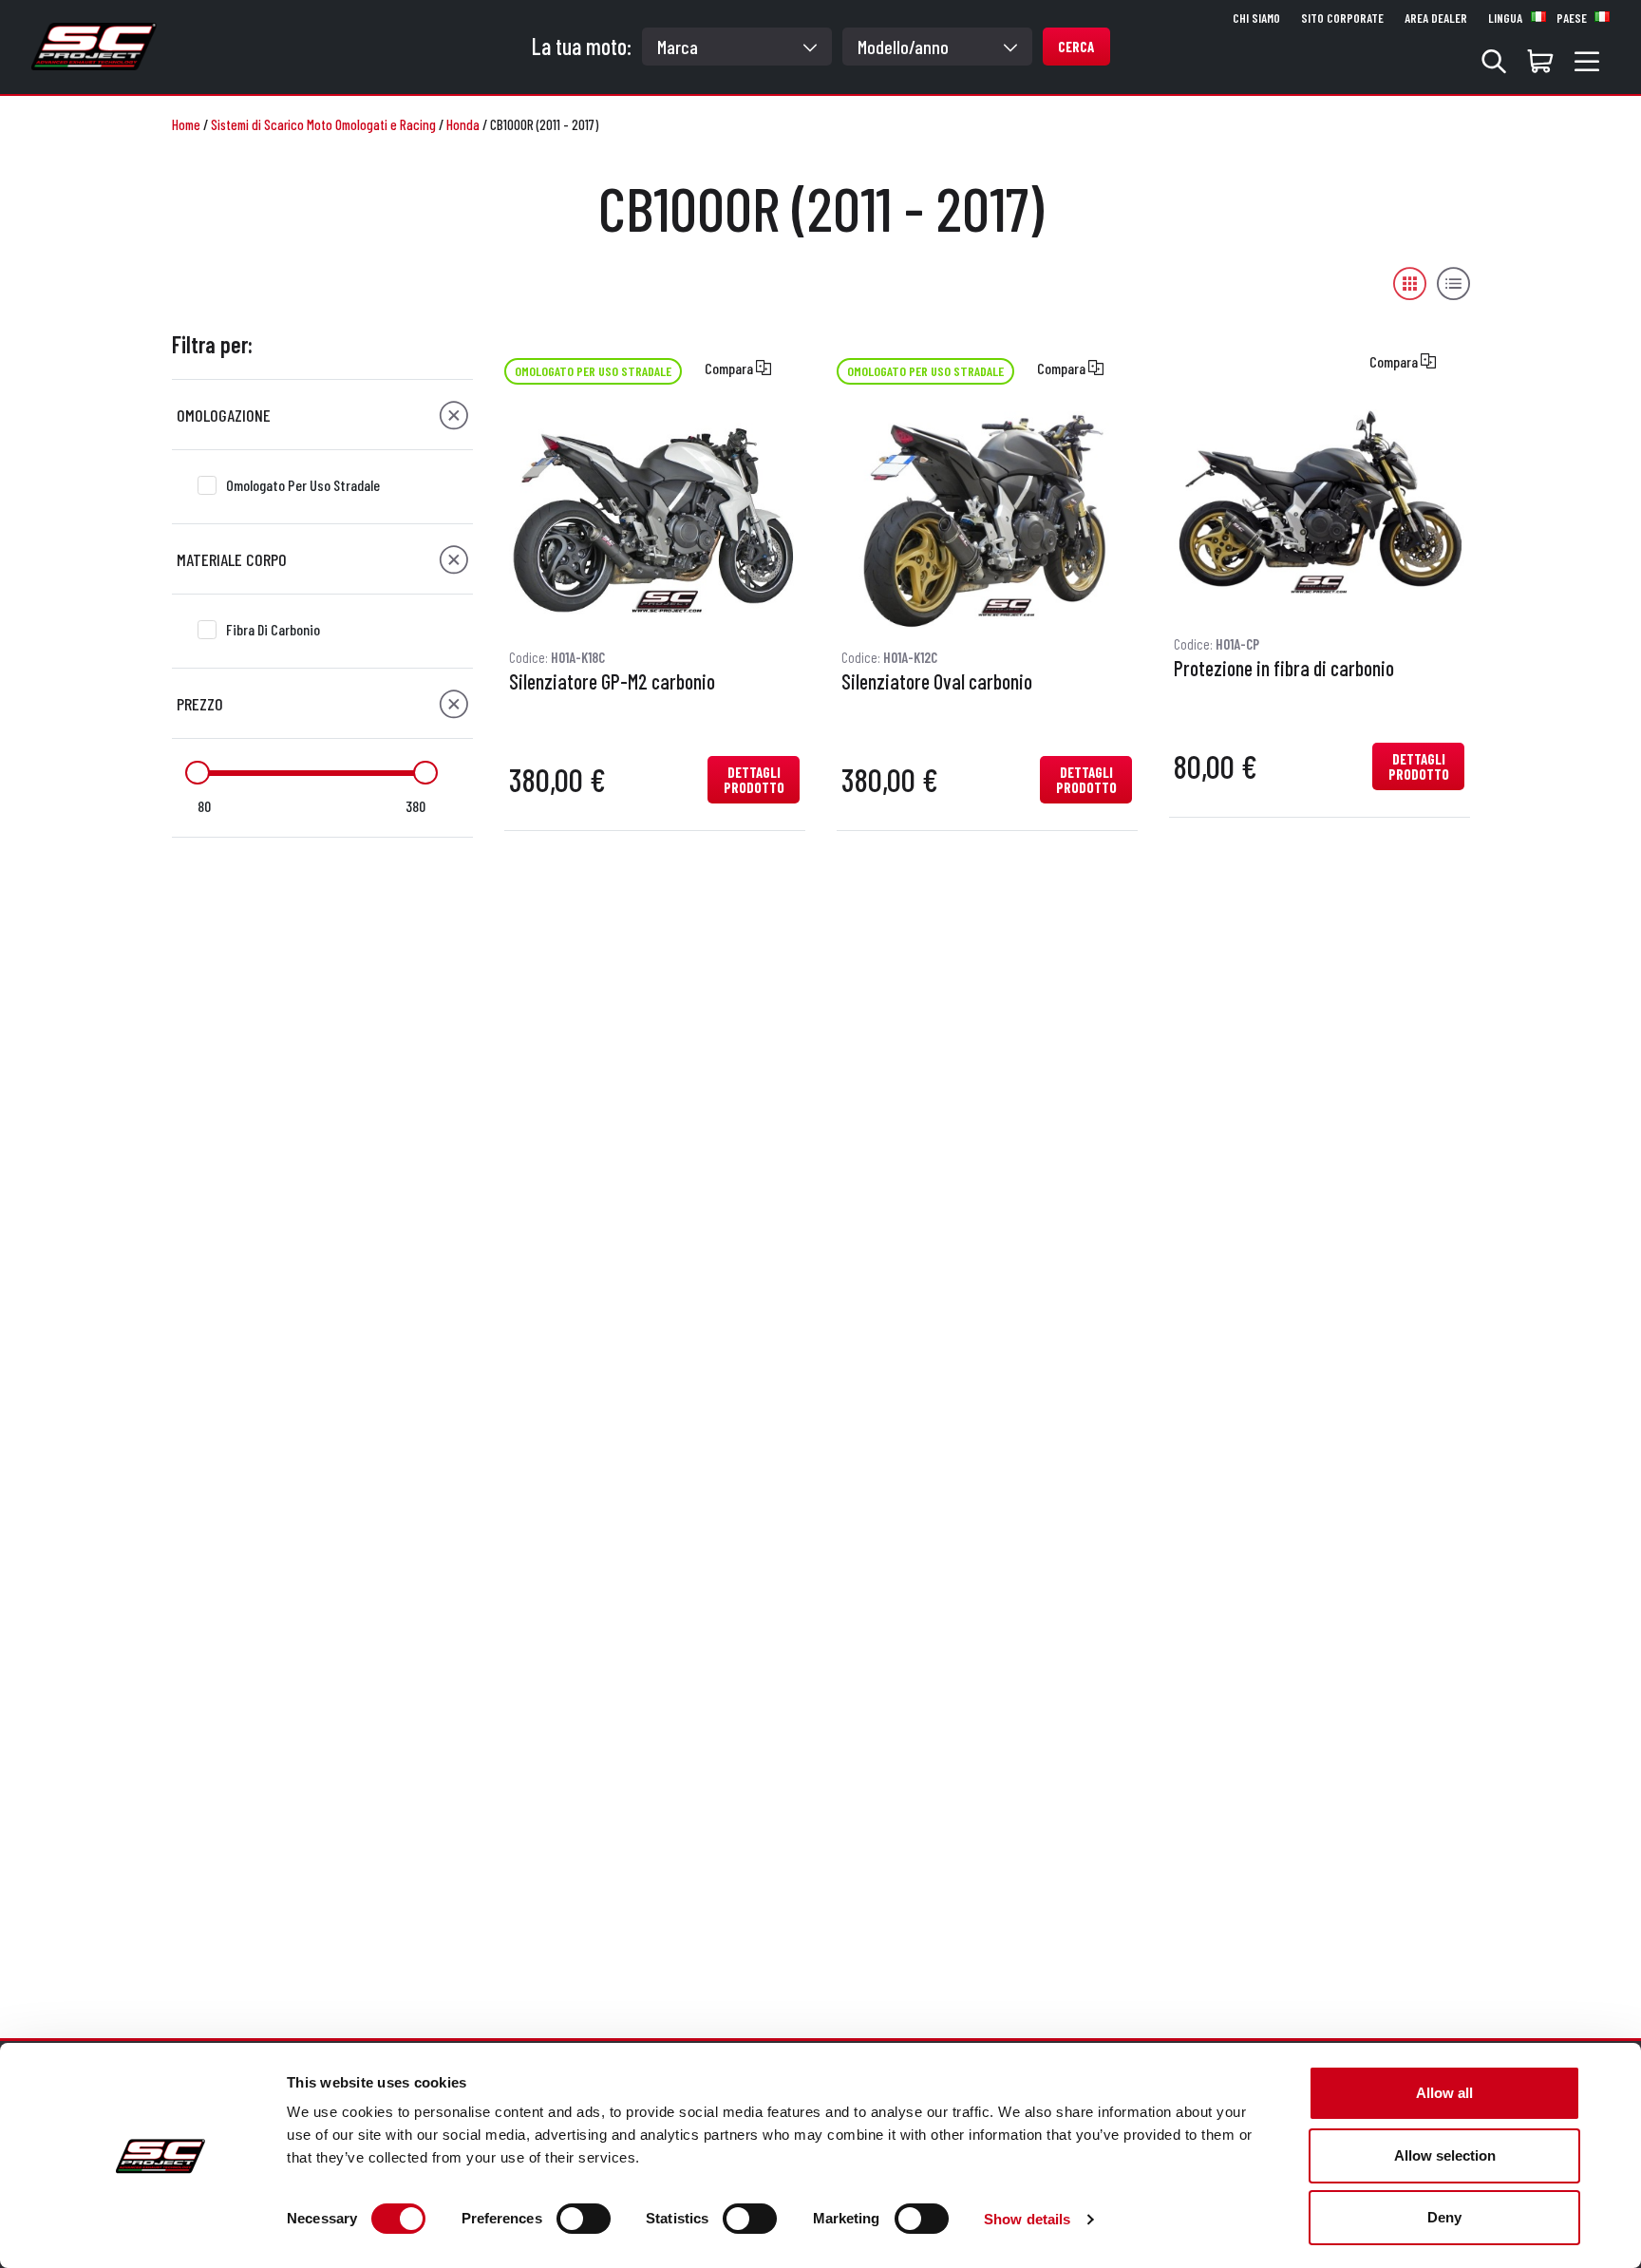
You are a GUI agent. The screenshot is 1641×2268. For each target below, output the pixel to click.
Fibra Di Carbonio (273, 629)
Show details (1027, 2219)
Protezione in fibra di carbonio (1284, 669)
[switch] (584, 2219)
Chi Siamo (1256, 18)
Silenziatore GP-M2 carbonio (612, 682)
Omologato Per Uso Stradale (303, 485)
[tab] (322, 415)
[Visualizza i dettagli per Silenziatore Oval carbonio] (987, 520)
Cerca (1076, 47)
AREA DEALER (1436, 18)
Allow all (1444, 2093)
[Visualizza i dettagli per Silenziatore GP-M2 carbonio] (654, 520)
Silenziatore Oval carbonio (937, 682)
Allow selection (1445, 2155)
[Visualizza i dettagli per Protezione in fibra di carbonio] (1319, 507)
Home (186, 124)
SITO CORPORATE (1342, 18)
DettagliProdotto (754, 780)
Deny (1444, 2217)
